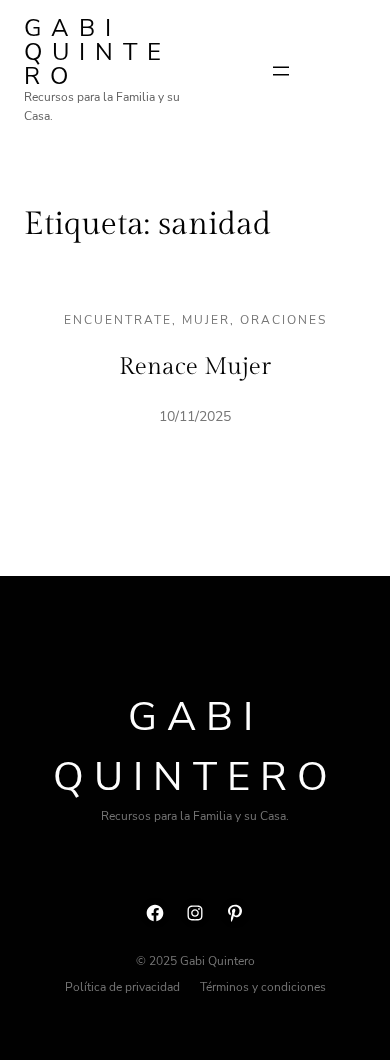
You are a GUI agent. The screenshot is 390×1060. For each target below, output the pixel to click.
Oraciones (283, 320)
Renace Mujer (195, 367)
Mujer (206, 320)
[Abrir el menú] (281, 71)
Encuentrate (118, 320)
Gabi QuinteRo (97, 52)
